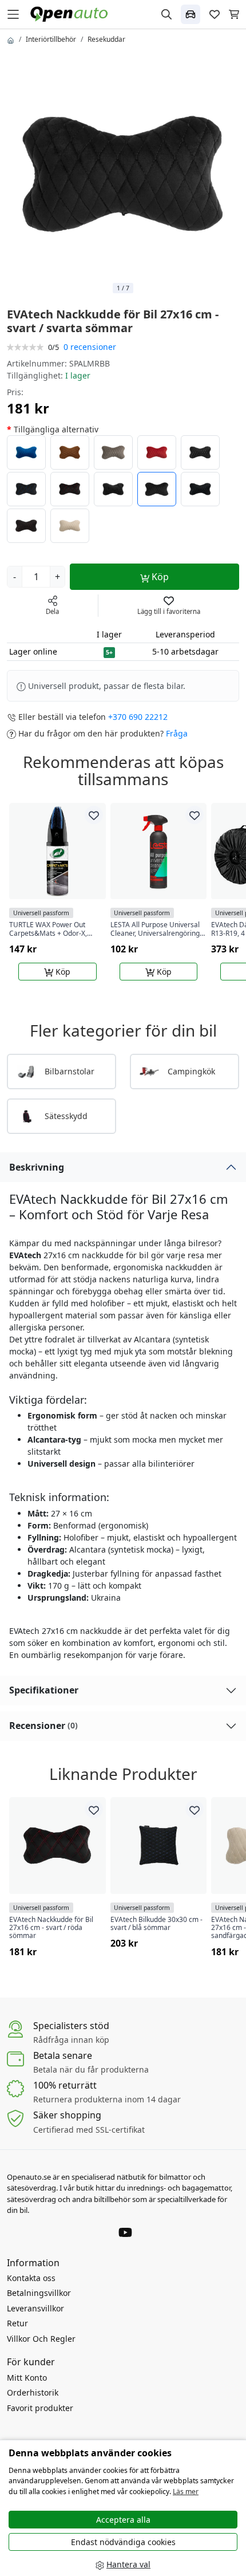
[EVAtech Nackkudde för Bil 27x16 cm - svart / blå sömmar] (26, 489)
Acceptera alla (123, 2520)
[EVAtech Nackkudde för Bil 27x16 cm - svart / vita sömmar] (200, 452)
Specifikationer (44, 1690)
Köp (159, 577)
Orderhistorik (33, 2392)
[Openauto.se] (72, 13)
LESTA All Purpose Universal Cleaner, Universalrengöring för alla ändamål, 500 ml (155, 929)
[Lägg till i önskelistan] (94, 815)
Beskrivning (37, 1167)
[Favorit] (215, 14)
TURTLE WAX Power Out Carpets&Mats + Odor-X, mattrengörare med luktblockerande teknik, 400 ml (53, 929)
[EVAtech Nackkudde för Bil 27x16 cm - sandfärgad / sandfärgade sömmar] (70, 526)
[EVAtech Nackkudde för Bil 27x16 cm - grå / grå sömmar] (113, 452)
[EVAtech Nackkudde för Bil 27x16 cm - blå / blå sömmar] (26, 452)
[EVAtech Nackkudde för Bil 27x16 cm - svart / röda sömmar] (70, 489)
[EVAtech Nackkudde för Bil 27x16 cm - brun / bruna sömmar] (70, 452)
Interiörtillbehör (51, 39)
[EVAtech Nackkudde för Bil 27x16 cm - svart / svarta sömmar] (113, 489)
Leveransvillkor (35, 2308)
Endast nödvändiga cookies (123, 2542)
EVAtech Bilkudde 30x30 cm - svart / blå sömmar (156, 1924)
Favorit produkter (40, 2408)
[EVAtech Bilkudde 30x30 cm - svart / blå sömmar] (159, 1846)
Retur (17, 2323)
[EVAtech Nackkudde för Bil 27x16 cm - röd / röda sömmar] (157, 452)
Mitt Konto (27, 2378)
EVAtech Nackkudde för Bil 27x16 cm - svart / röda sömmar (51, 1928)
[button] (191, 14)
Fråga (177, 733)
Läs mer (186, 2492)
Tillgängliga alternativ (56, 429)
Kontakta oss (31, 2278)
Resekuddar (106, 39)
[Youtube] (125, 2231)
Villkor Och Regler (41, 2339)
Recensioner (43, 1726)
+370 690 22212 (138, 717)
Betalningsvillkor (39, 2293)
